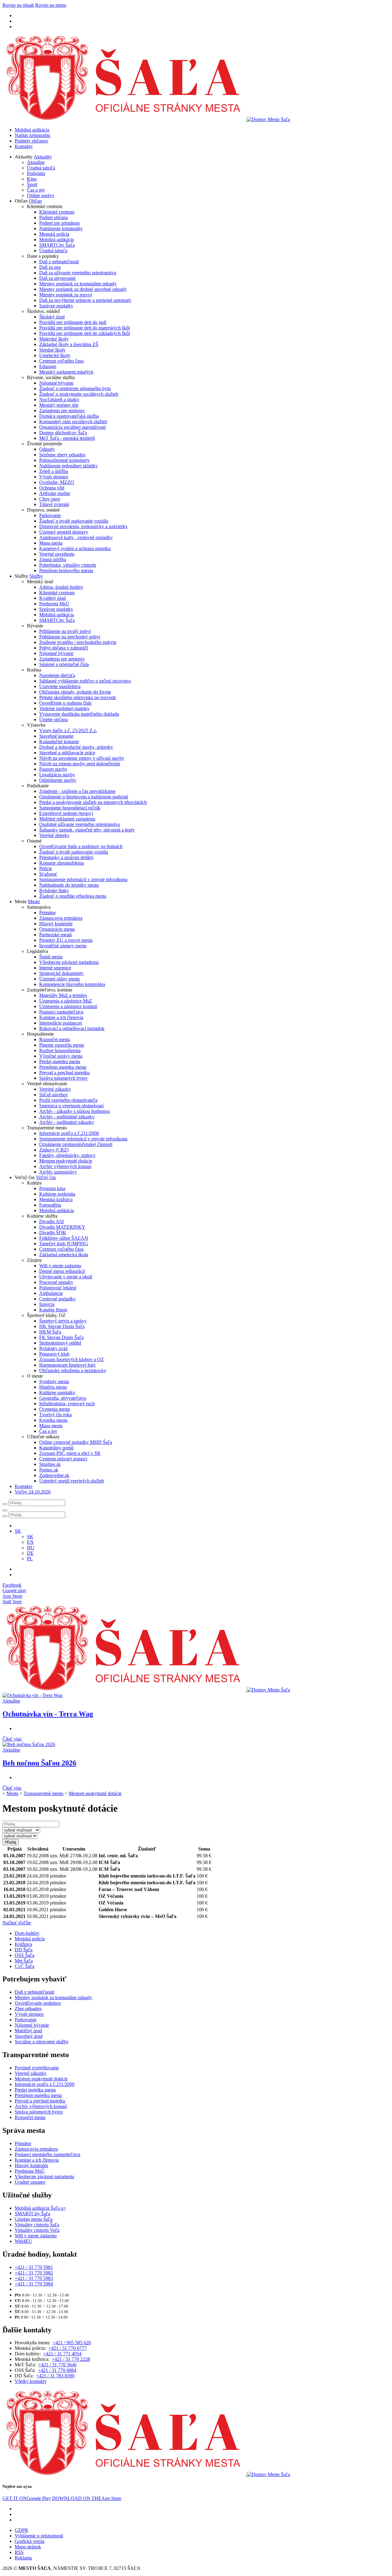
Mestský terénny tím (59, 405)
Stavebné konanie (56, 736)
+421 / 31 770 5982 (34, 2273)
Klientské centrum (57, 212)
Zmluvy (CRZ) (54, 1150)
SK (30, 1537)
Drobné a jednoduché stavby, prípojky (76, 747)
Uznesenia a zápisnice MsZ (66, 1001)
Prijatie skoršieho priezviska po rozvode (78, 697)
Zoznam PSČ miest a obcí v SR (70, 1453)
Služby (36, 576)
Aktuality (43, 157)
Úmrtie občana (53, 719)
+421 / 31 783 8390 (55, 2376)
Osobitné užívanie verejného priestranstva (79, 824)
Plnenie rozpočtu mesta (62, 1045)
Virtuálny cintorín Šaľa (37, 2225)
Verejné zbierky (54, 835)
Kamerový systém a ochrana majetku (75, 548)
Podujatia (36, 173)
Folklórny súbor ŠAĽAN (64, 1238)
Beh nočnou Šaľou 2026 (39, 1763)
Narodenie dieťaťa (57, 675)
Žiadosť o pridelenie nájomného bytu (75, 388)
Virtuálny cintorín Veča (37, 2230)
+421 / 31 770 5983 (34, 2278)
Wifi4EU (23, 2241)
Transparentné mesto (43, 1793)
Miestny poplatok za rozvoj (66, 295)
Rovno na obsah (18, 5)
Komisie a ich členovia (61, 1017)
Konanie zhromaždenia (62, 863)
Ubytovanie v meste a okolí (66, 1277)
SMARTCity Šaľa (57, 245)
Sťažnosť (48, 874)
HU (31, 1548)
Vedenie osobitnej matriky (64, 708)
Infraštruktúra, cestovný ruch (67, 1404)
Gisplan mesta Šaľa (34, 2219)
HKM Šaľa (50, 1332)
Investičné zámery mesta (63, 946)
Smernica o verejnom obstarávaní (71, 1106)
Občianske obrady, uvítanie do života (75, 692)
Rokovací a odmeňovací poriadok (72, 1028)
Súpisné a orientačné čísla (64, 664)
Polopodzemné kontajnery (64, 460)
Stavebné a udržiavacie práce (67, 753)
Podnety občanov (32, 141)
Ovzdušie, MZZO (57, 482)
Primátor (47, 913)
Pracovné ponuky (56, 1282)
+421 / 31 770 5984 (34, 2284)
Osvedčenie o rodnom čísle (65, 703)
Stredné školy (52, 350)
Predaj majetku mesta (60, 1062)
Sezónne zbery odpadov (62, 455)
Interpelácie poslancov (61, 1023)
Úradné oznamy (30, 2182)
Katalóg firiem (53, 1310)
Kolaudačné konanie (59, 742)
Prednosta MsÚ (54, 604)
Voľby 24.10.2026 (33, 1492)
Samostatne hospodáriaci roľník (70, 808)
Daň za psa (50, 267)
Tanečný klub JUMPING (64, 1244)
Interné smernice (55, 968)
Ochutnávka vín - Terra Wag (48, 1714)
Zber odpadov (28, 2009)
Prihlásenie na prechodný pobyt (70, 637)
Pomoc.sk (49, 1470)
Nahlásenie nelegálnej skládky (68, 466)
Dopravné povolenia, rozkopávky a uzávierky (83, 526)
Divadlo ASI (51, 1221)
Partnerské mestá (55, 935)
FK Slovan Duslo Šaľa (61, 1337)
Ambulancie (51, 1293)
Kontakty (24, 146)
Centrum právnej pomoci (63, 1459)
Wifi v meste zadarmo (60, 1266)
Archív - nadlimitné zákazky (67, 1122)
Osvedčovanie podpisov (38, 2003)
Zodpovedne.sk (54, 1475)
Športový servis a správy (63, 1321)
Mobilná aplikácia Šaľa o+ (40, 2208)
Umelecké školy (55, 355)
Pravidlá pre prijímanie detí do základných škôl (85, 333)
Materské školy (54, 339)
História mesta (53, 1387)
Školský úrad (52, 317)
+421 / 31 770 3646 (57, 2365)
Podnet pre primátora (59, 223)
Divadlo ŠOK (53, 1233)
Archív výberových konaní (65, 1166)
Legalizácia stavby (57, 775)
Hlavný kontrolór (56, 924)
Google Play (27, 2498)
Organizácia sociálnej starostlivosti (72, 427)
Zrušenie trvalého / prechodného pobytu (78, 642)
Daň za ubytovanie (57, 278)
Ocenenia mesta (55, 1409)
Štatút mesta (51, 957)
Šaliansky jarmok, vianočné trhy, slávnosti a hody (87, 830)
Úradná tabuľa (41, 168)
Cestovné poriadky (57, 1299)
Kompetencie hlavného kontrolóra (72, 984)
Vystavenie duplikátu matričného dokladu (79, 714)
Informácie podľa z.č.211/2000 (69, 1133)
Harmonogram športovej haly (68, 1365)
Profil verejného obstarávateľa (68, 1100)
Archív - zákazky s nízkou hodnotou (74, 1111)
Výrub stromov (54, 477)
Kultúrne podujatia (57, 1194)
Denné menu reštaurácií (62, 1271)
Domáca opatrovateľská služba (69, 416)
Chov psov (50, 499)
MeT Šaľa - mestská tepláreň (67, 438)
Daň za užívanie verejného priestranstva (78, 273)
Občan (35, 201)
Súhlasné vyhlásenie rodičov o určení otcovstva (85, 681)
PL (30, 1559)
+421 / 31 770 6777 (68, 2348)
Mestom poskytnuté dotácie (66, 1161)
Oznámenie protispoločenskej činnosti (76, 1144)
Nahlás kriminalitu (32, 135)
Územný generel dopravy (64, 532)
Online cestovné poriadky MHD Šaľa (76, 1442)
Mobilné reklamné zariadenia (67, 819)
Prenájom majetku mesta (63, 1067)
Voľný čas (46, 1177)
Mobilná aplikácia (32, 130)
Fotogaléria (50, 1205)
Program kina (52, 1188)
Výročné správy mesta (61, 1056)
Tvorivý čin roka (55, 1415)
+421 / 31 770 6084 (57, 2370)
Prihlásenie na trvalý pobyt (65, 631)
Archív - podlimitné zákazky (67, 1117)
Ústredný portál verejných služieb (72, 1481)
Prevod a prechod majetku (64, 1073)
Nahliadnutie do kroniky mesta (69, 885)
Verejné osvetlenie (57, 554)
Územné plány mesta (59, 979)
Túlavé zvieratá (54, 504)
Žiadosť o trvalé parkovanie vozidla (74, 521)
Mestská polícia (54, 234)
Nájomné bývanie (56, 383)
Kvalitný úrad (53, 598)
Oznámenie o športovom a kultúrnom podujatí (84, 797)
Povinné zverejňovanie (37, 2068)
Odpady (47, 449)
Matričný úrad (28, 2031)
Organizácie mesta (57, 929)
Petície (46, 868)
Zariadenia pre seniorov (62, 411)
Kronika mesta (53, 1420)
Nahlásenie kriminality (61, 228)
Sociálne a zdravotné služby (42, 2042)
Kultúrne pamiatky (57, 1393)
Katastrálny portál (56, 1448)
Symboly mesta (54, 1381)
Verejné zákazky (55, 1089)
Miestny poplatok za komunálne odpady (78, 284)
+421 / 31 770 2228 (71, 2359)
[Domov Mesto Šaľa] (146, 1690)
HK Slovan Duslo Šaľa (62, 1326)
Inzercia (47, 1304)
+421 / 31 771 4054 (62, 2354)
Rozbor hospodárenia (60, 1050)
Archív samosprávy (58, 1172)
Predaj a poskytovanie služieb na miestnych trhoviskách (93, 802)
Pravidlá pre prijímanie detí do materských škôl (85, 328)
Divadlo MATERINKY (62, 1227)
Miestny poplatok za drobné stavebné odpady (83, 289)
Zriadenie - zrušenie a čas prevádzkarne (77, 791)
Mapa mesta (51, 543)
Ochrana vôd (52, 488)
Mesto (34, 902)
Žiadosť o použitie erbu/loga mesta (73, 896)
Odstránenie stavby (58, 780)
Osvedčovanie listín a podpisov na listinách (81, 846)
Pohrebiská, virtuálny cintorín (68, 565)
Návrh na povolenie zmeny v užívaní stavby (82, 758)
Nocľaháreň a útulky (59, 400)
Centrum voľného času (61, 361)
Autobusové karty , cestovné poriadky (76, 537)
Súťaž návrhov (54, 1095)
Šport (32, 184)
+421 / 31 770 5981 (34, 2267)
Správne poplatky (56, 306)
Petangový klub (54, 1354)
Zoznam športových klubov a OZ (72, 1359)
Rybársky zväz (53, 1348)
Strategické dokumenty (61, 973)
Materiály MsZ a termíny (63, 995)
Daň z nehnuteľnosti (59, 262)
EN (30, 1542)
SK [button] (18, 1531)
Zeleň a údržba (54, 471)
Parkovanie (50, 515)
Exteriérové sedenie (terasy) (66, 813)
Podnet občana (53, 217)
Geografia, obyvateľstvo (63, 1398)
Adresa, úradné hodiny (61, 587)
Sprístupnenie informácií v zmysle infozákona (83, 879)
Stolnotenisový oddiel (60, 1343)
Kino (32, 179)
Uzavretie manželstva (60, 686)
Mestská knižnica (56, 1199)
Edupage (48, 366)
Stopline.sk (50, 1464)
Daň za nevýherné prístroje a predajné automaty (85, 300)
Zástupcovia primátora (61, 918)
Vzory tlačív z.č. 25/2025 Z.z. (68, 731)
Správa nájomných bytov (63, 1078)
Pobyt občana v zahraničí (64, 648)
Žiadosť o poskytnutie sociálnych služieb (79, 394)
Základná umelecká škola (64, 1255)
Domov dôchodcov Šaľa (63, 433)
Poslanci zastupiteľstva (61, 1012)
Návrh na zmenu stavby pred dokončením (80, 764)
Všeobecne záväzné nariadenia (69, 962)
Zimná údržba (53, 559)
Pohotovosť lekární (58, 1288)
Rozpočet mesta (55, 1039)
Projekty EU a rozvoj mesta (66, 940)
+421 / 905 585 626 (72, 2343)
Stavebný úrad (29, 2036)
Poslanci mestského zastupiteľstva (47, 2154)
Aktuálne (36, 162)
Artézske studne (55, 493)
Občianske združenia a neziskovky (73, 1370)
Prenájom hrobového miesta (66, 571)
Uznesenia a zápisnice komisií (68, 1006)
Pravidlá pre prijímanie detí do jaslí (73, 322)
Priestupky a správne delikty (66, 857)
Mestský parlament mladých (66, 372)
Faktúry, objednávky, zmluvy (67, 1155)
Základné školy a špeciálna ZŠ (69, 344)
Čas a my (36, 190)
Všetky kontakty (31, 2381)
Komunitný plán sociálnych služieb (73, 422)
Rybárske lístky (54, 890)
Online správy (41, 195)
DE (30, 1553)
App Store (87, 2498)
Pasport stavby (53, 769)
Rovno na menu (51, 5)
